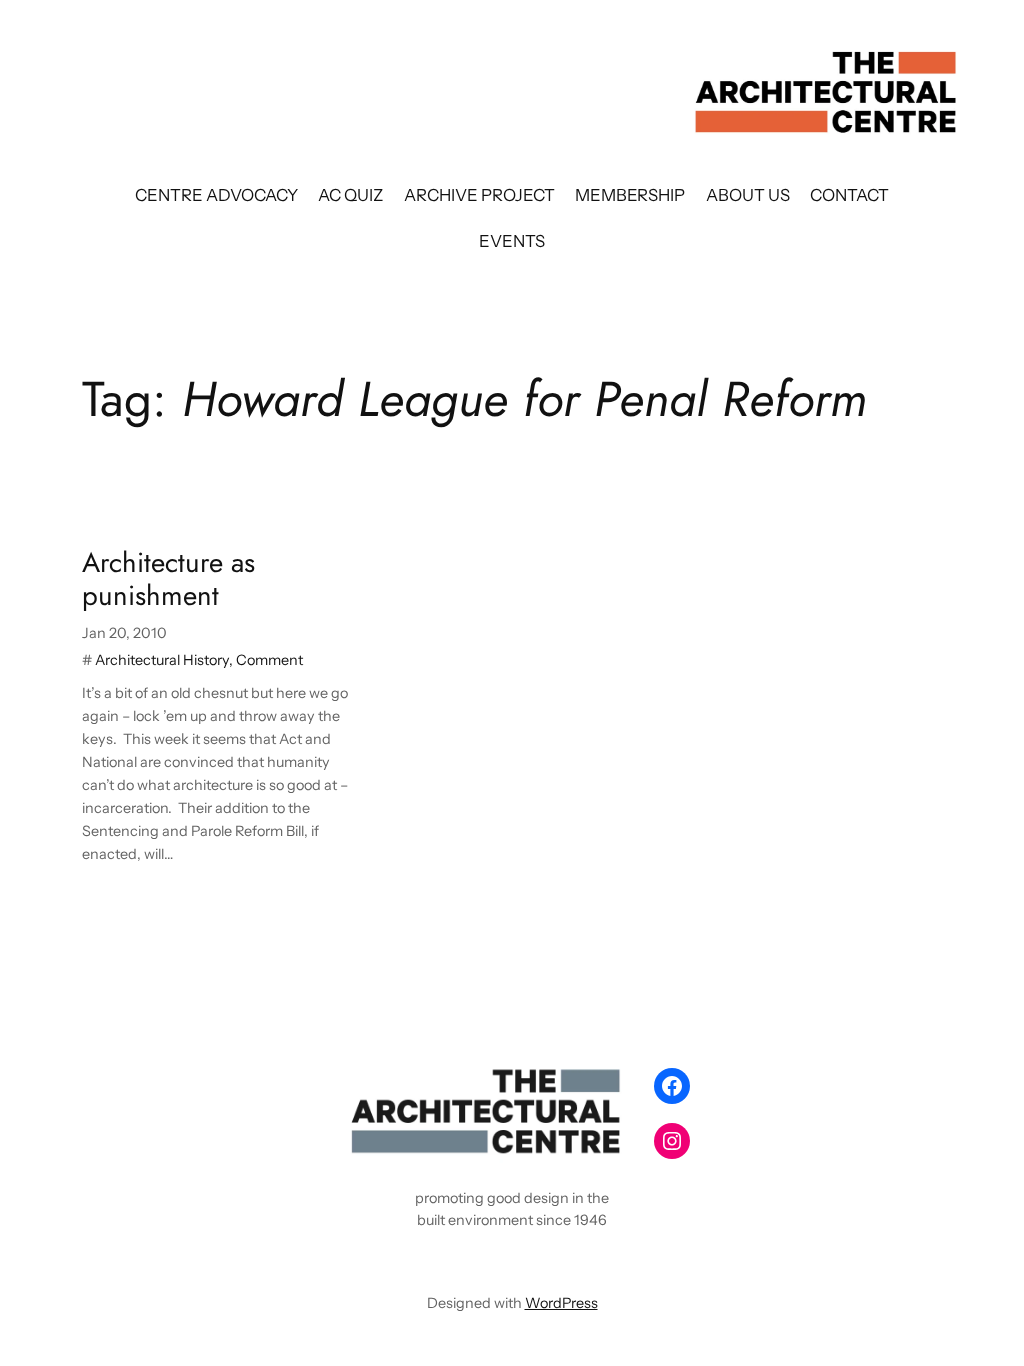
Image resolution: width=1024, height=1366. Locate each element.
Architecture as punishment (168, 579)
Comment (269, 660)
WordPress (561, 1303)
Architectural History (162, 660)
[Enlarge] (608, 1085)
